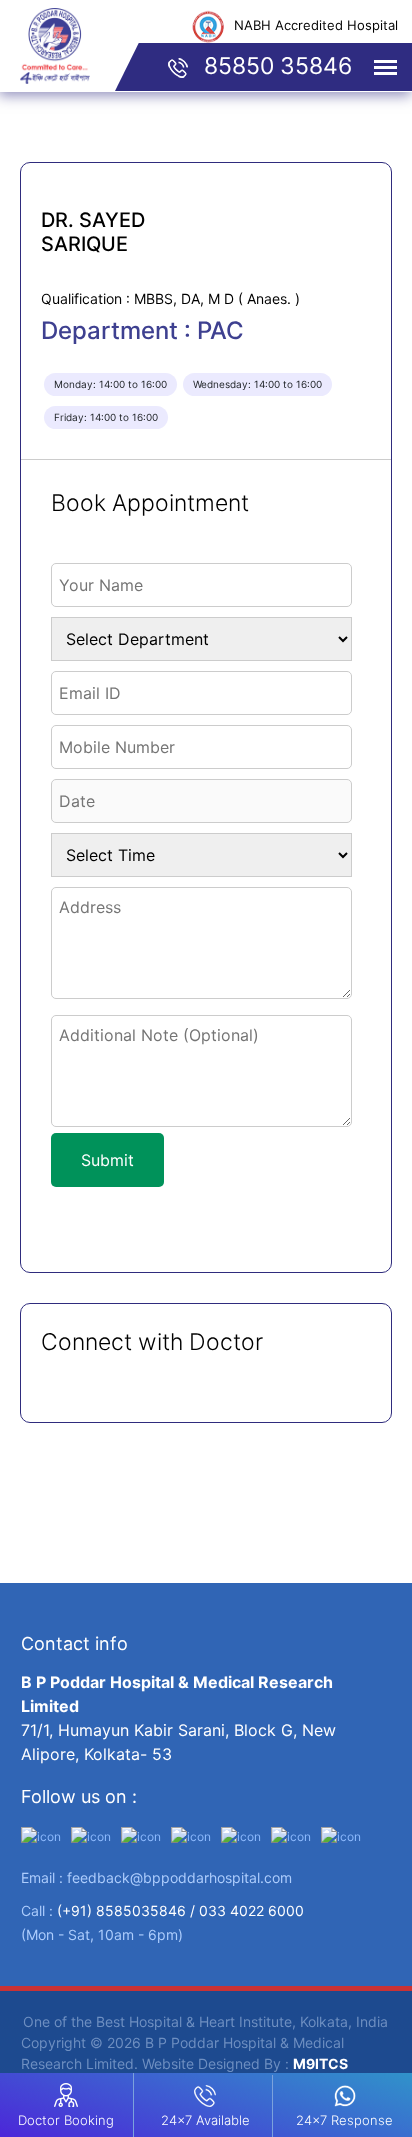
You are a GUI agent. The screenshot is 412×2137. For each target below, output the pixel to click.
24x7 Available (205, 2120)
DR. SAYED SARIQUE (93, 232)
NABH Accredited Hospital (316, 25)
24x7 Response (344, 2120)
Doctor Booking (66, 2120)
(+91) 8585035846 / (128, 1910)
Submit (107, 1160)
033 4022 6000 (251, 1910)
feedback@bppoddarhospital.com (179, 1877)
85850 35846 (275, 66)
